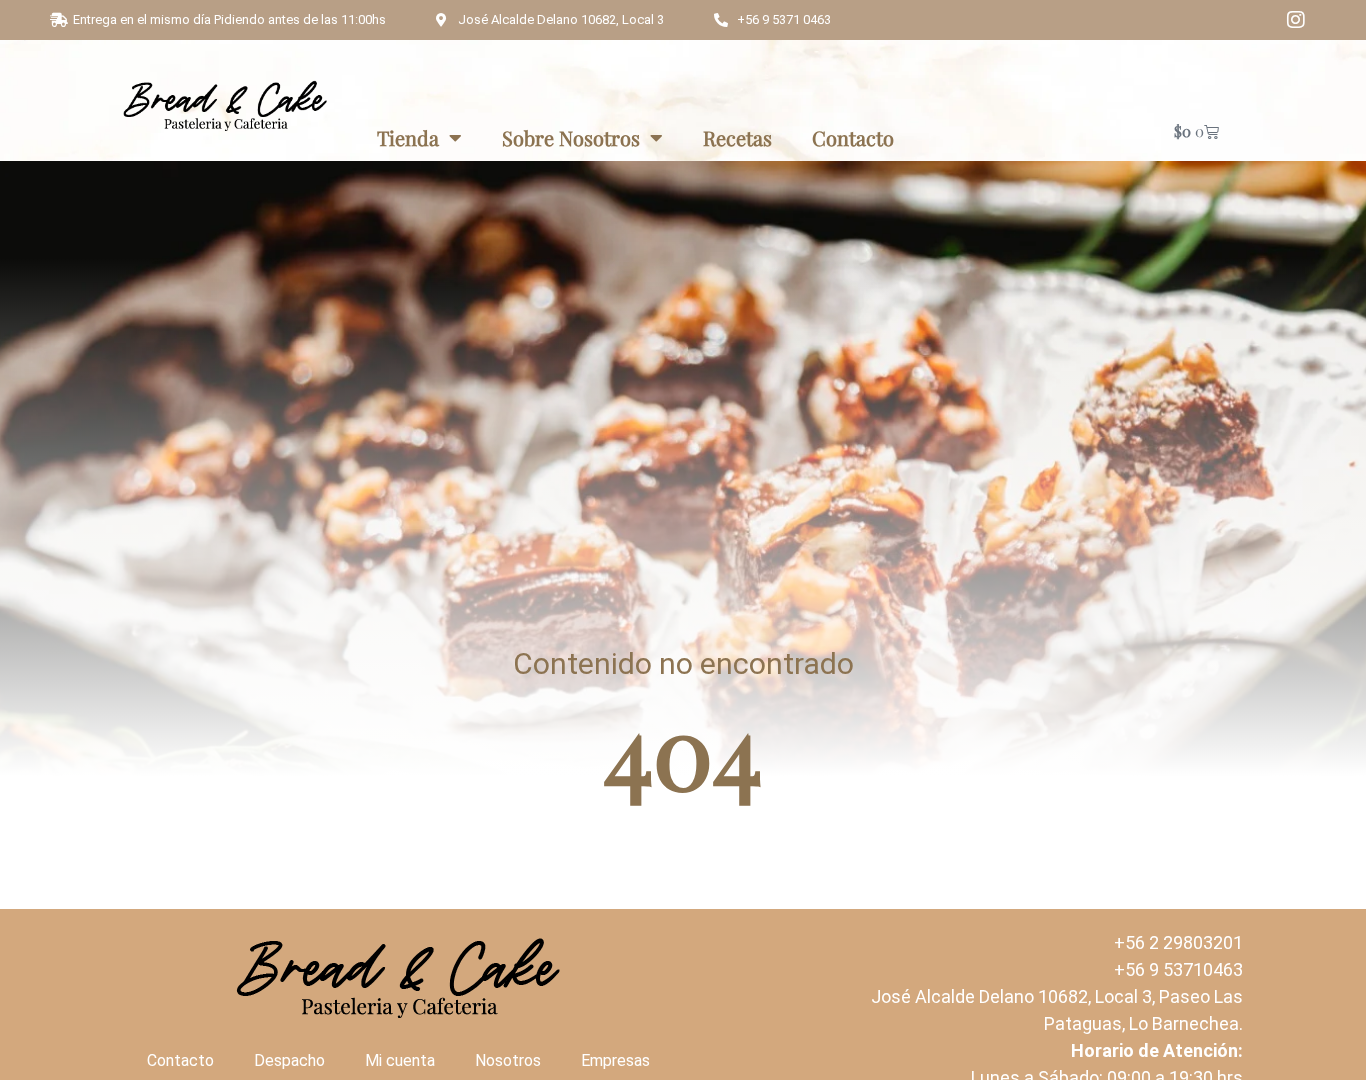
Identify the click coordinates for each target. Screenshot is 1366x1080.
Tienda (408, 137)
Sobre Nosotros (571, 137)
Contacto (853, 137)
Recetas (737, 137)
